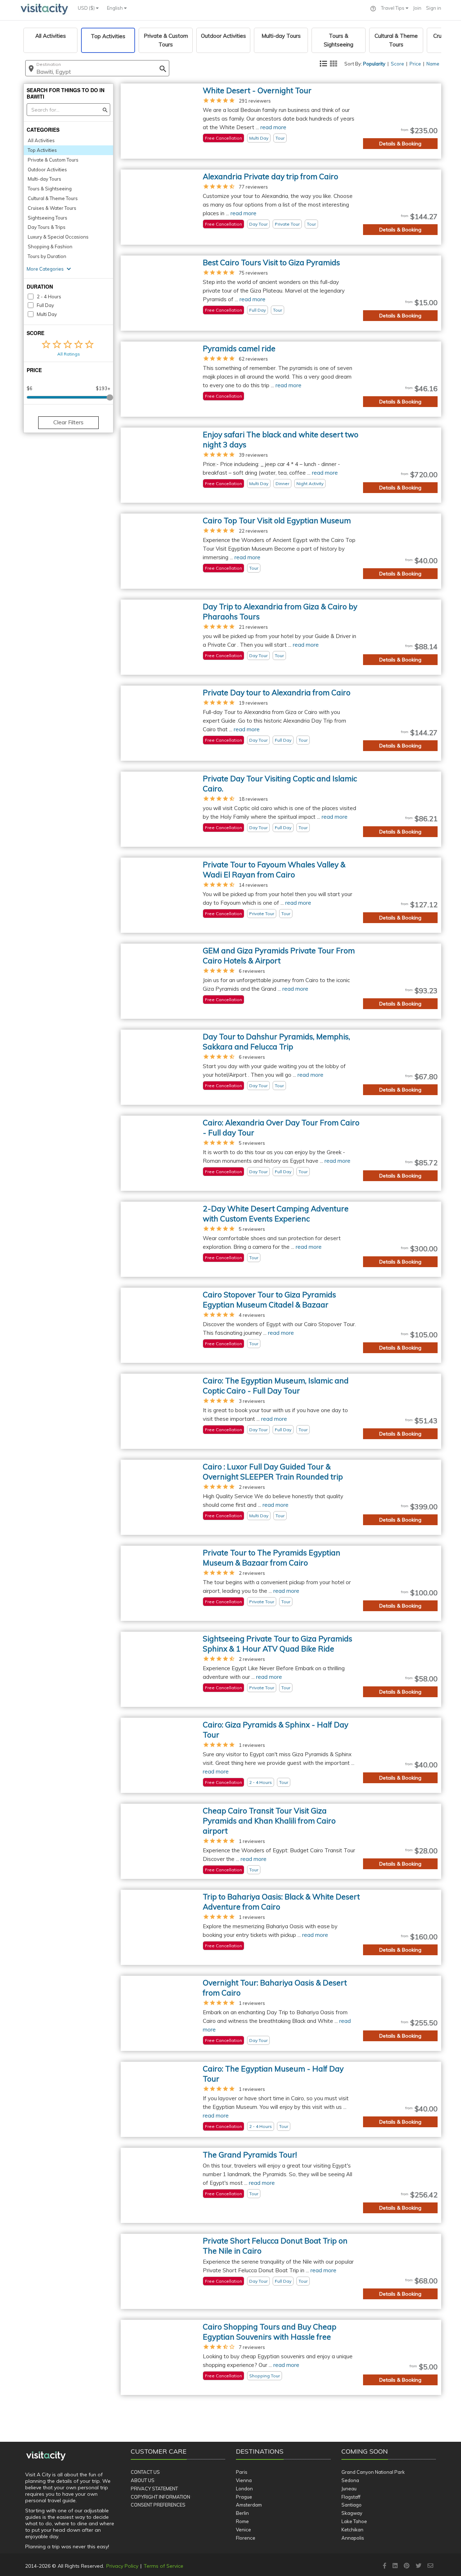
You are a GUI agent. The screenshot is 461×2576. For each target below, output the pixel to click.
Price (415, 64)
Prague (244, 2497)
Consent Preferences (158, 2505)
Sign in (434, 8)
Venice (243, 2530)
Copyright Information (160, 2497)
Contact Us (145, 2472)
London (244, 2489)
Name (433, 64)
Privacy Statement (154, 2489)
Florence (246, 2538)
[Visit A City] (46, 2456)
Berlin (242, 2513)
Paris (242, 2472)
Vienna (244, 2480)
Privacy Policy (122, 2566)
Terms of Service (164, 2566)
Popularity (374, 64)
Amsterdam (249, 2505)
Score (397, 64)
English (115, 8)
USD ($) (87, 8)
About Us (143, 2480)
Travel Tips (393, 8)
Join (417, 8)
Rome (242, 2521)
